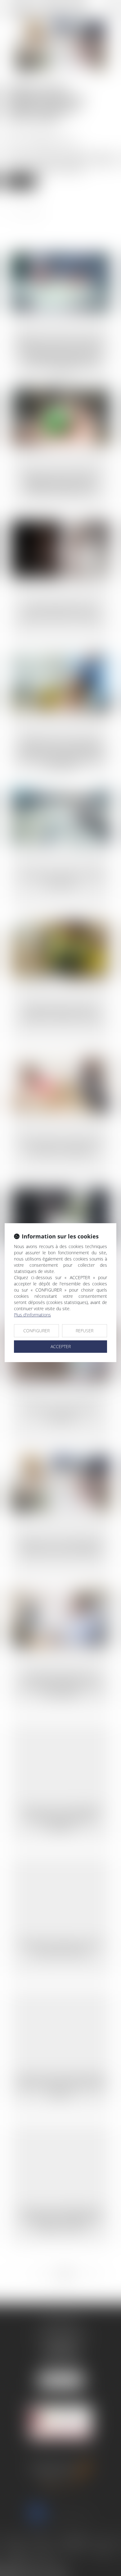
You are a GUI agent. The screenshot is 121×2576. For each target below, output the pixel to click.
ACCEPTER (61, 1346)
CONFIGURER (36, 1331)
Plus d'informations (32, 1315)
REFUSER (85, 1331)
